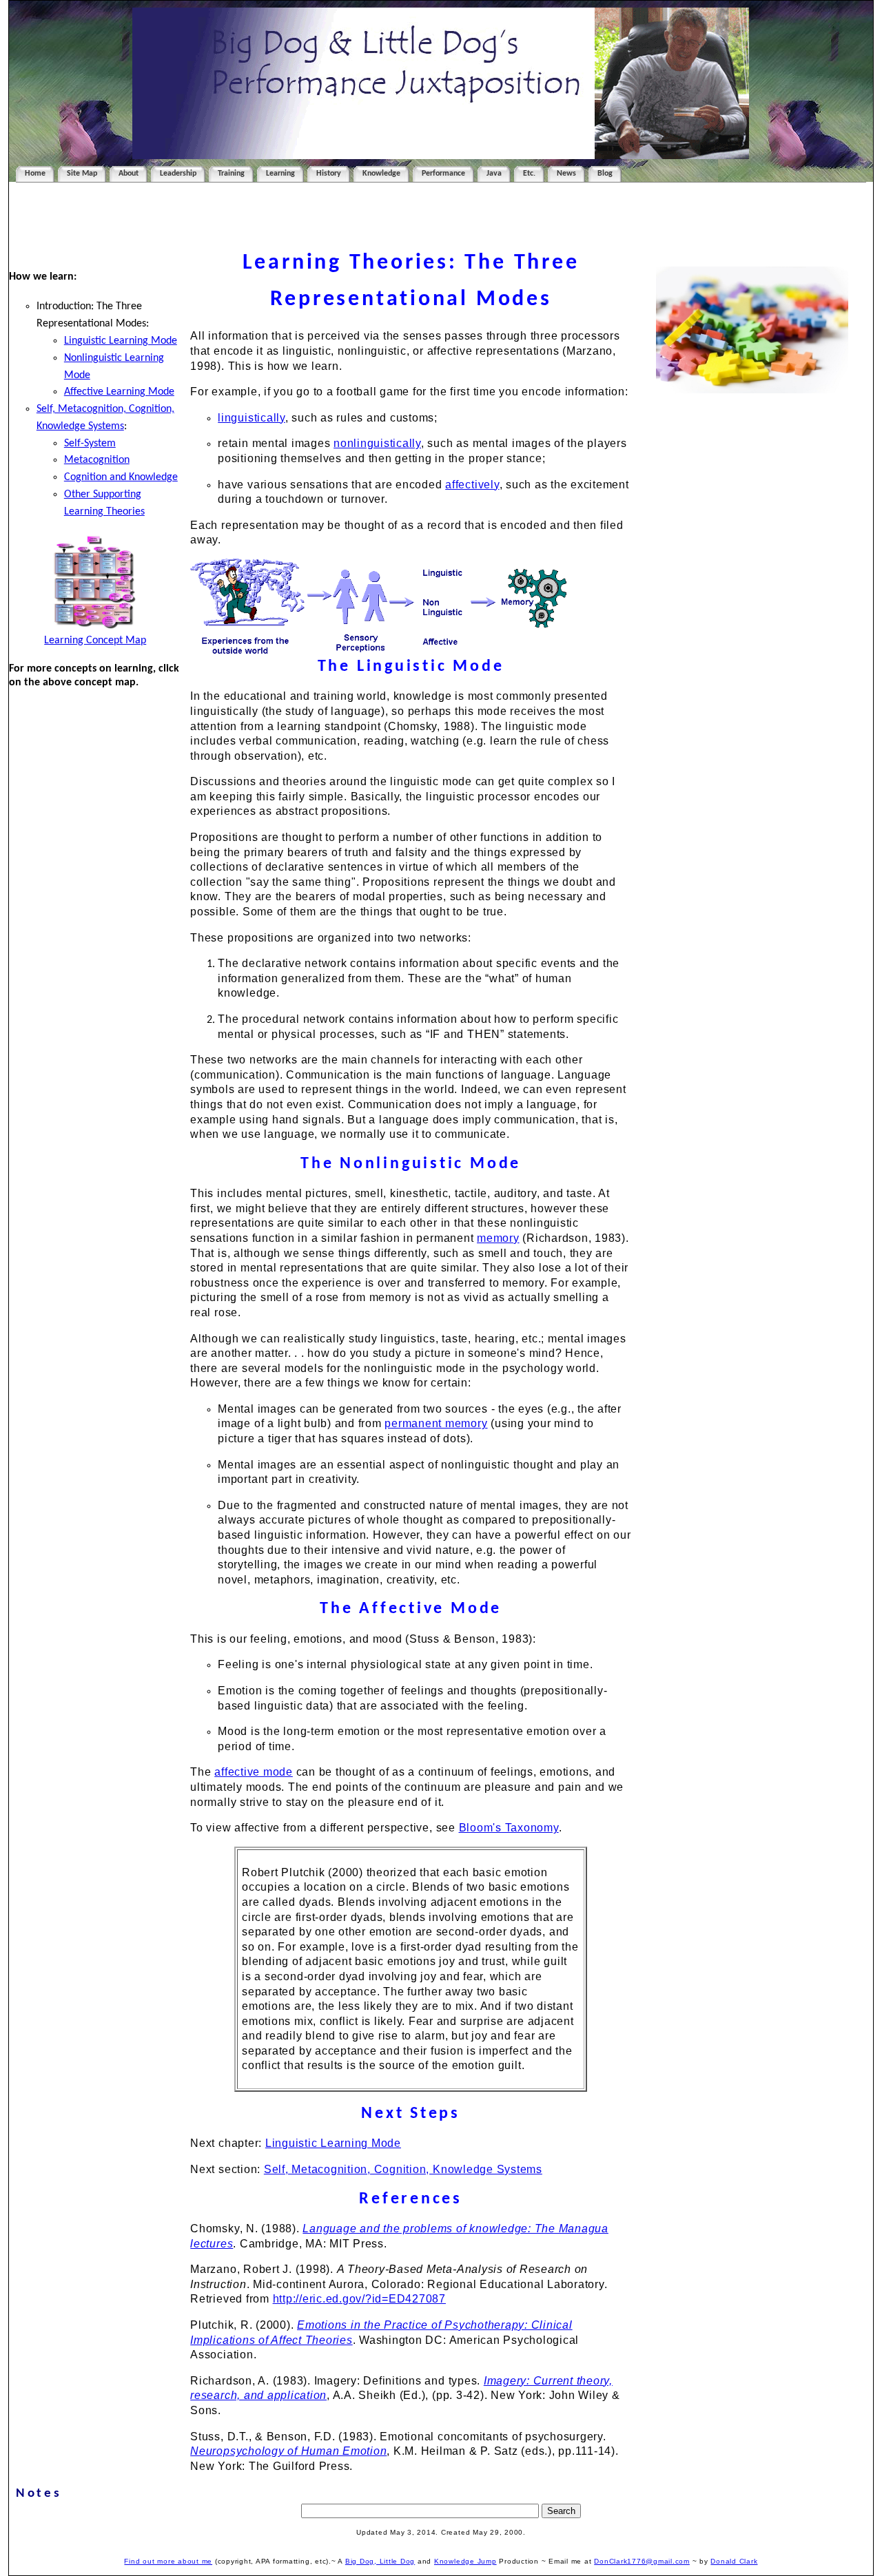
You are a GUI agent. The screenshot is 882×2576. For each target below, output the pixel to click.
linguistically (252, 418)
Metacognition (97, 460)
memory (498, 1238)
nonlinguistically (377, 443)
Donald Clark (734, 2561)
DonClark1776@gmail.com (642, 2561)
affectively (472, 485)
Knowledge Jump (465, 2561)
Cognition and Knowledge (121, 477)
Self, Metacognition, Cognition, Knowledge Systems (403, 2169)
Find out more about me (168, 2561)
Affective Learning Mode (119, 392)
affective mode (254, 1772)
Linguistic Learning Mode (121, 341)
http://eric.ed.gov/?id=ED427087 (359, 2299)
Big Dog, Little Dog (380, 2561)
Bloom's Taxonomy (509, 1828)
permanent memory (436, 1423)
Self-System (90, 444)
